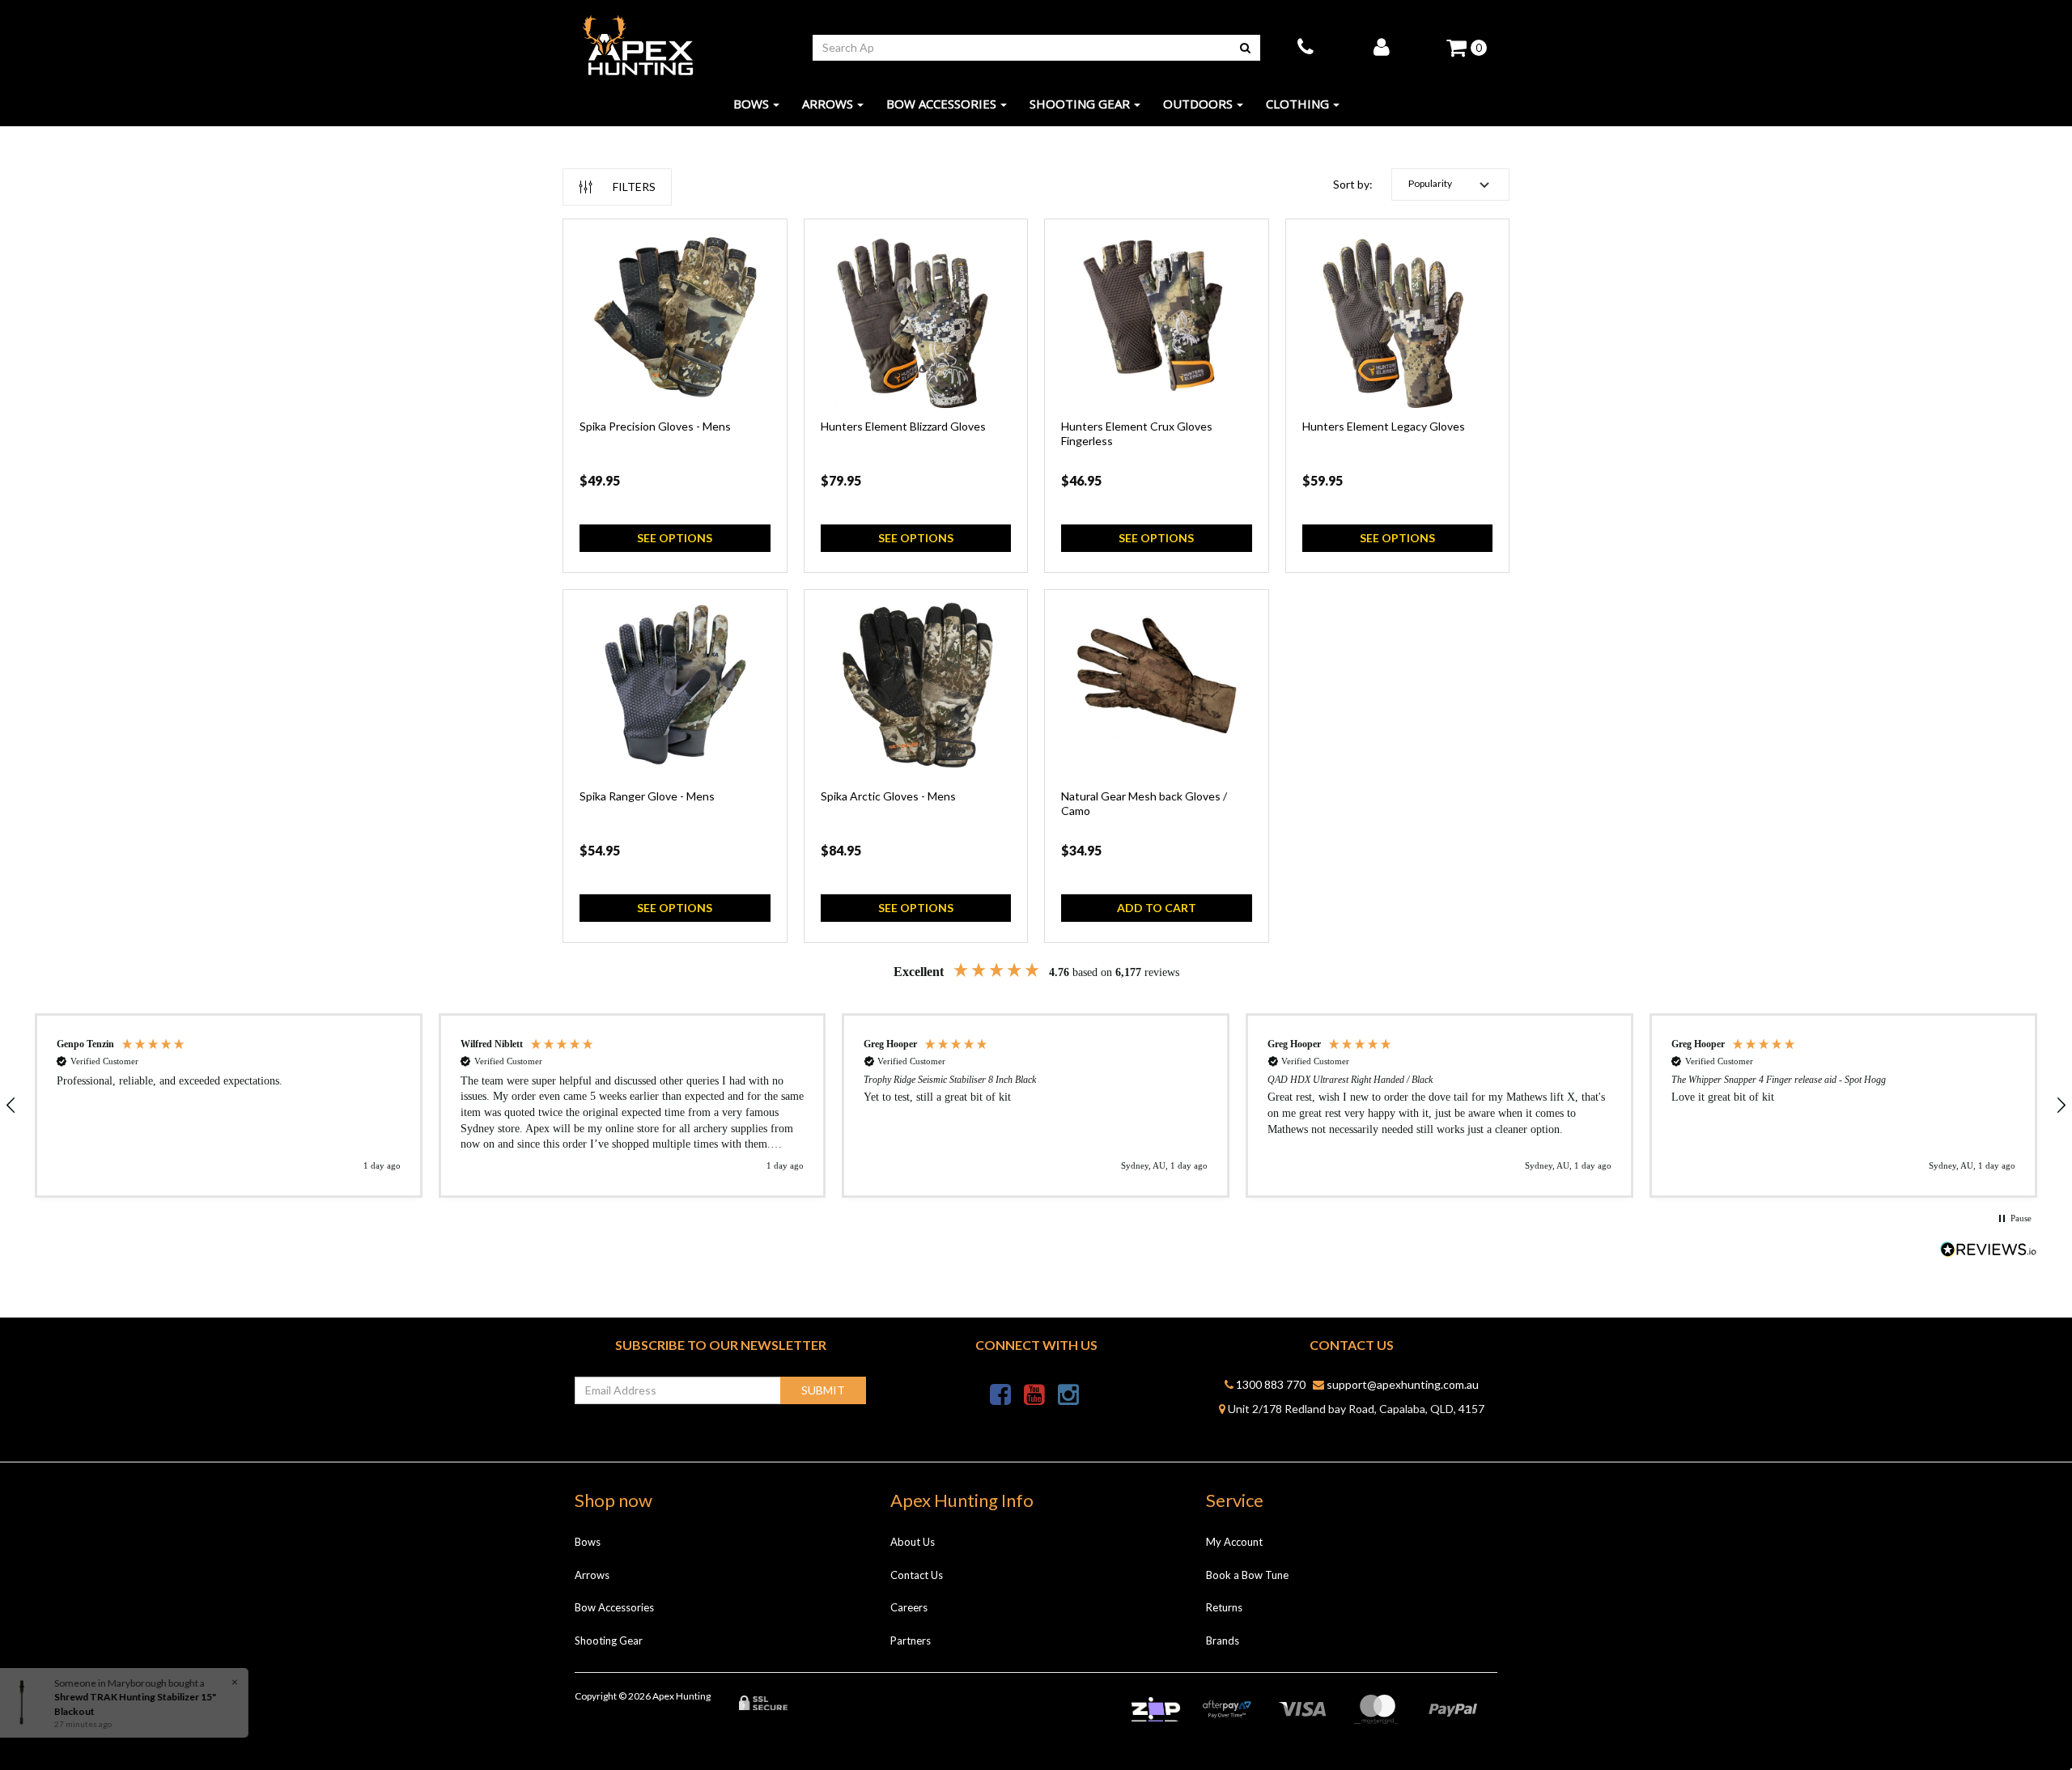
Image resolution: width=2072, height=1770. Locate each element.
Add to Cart (1157, 908)
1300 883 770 (1270, 1384)
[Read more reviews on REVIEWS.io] (1989, 1251)
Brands (1223, 1641)
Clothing (1297, 104)
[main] (1036, 589)
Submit (823, 1390)
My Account (1234, 1542)
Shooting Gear (1080, 104)
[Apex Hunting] (638, 46)
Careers (909, 1607)
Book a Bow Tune (1247, 1575)
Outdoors (1198, 104)
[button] (1450, 185)
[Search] (1245, 48)
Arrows (828, 104)
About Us (913, 1542)
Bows (751, 104)
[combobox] (1022, 48)
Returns (1224, 1607)
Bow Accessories (941, 104)
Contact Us (917, 1575)
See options (675, 538)
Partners (911, 1641)
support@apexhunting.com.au (1401, 1384)
